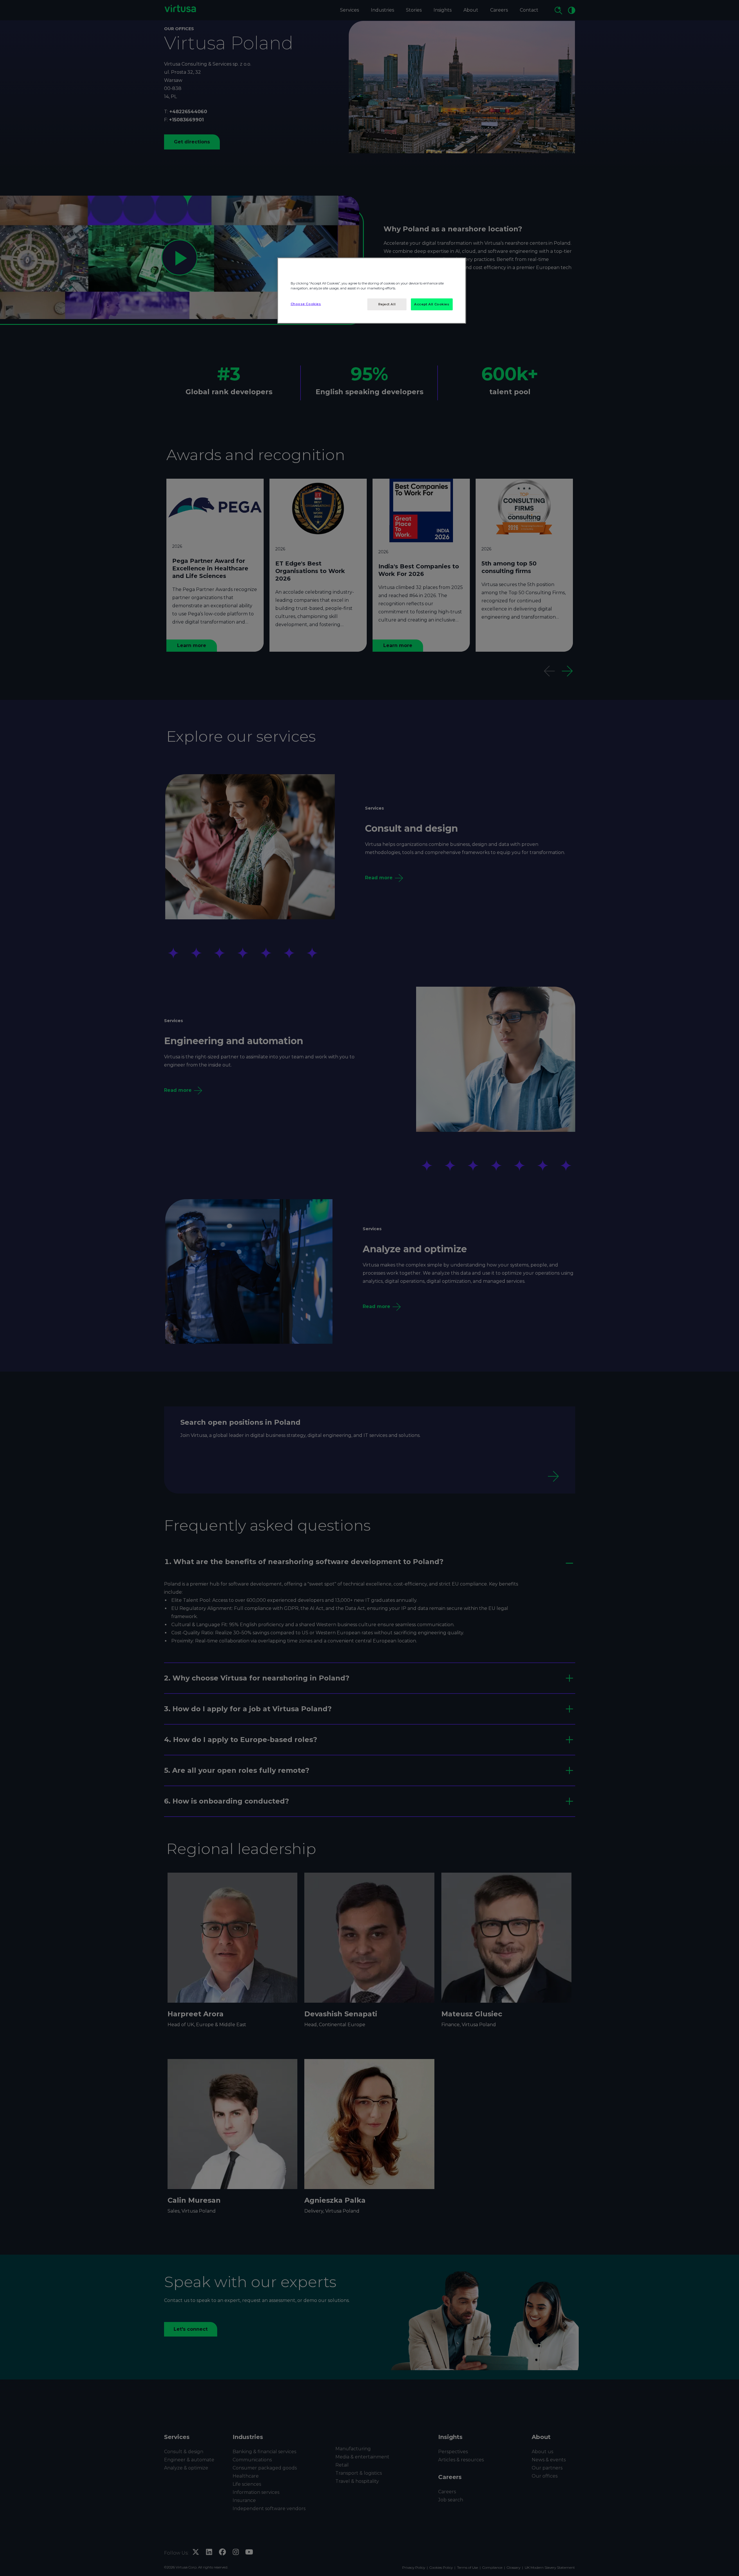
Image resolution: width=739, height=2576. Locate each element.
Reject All (387, 304)
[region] (372, 291)
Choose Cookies (306, 304)
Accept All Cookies (432, 304)
